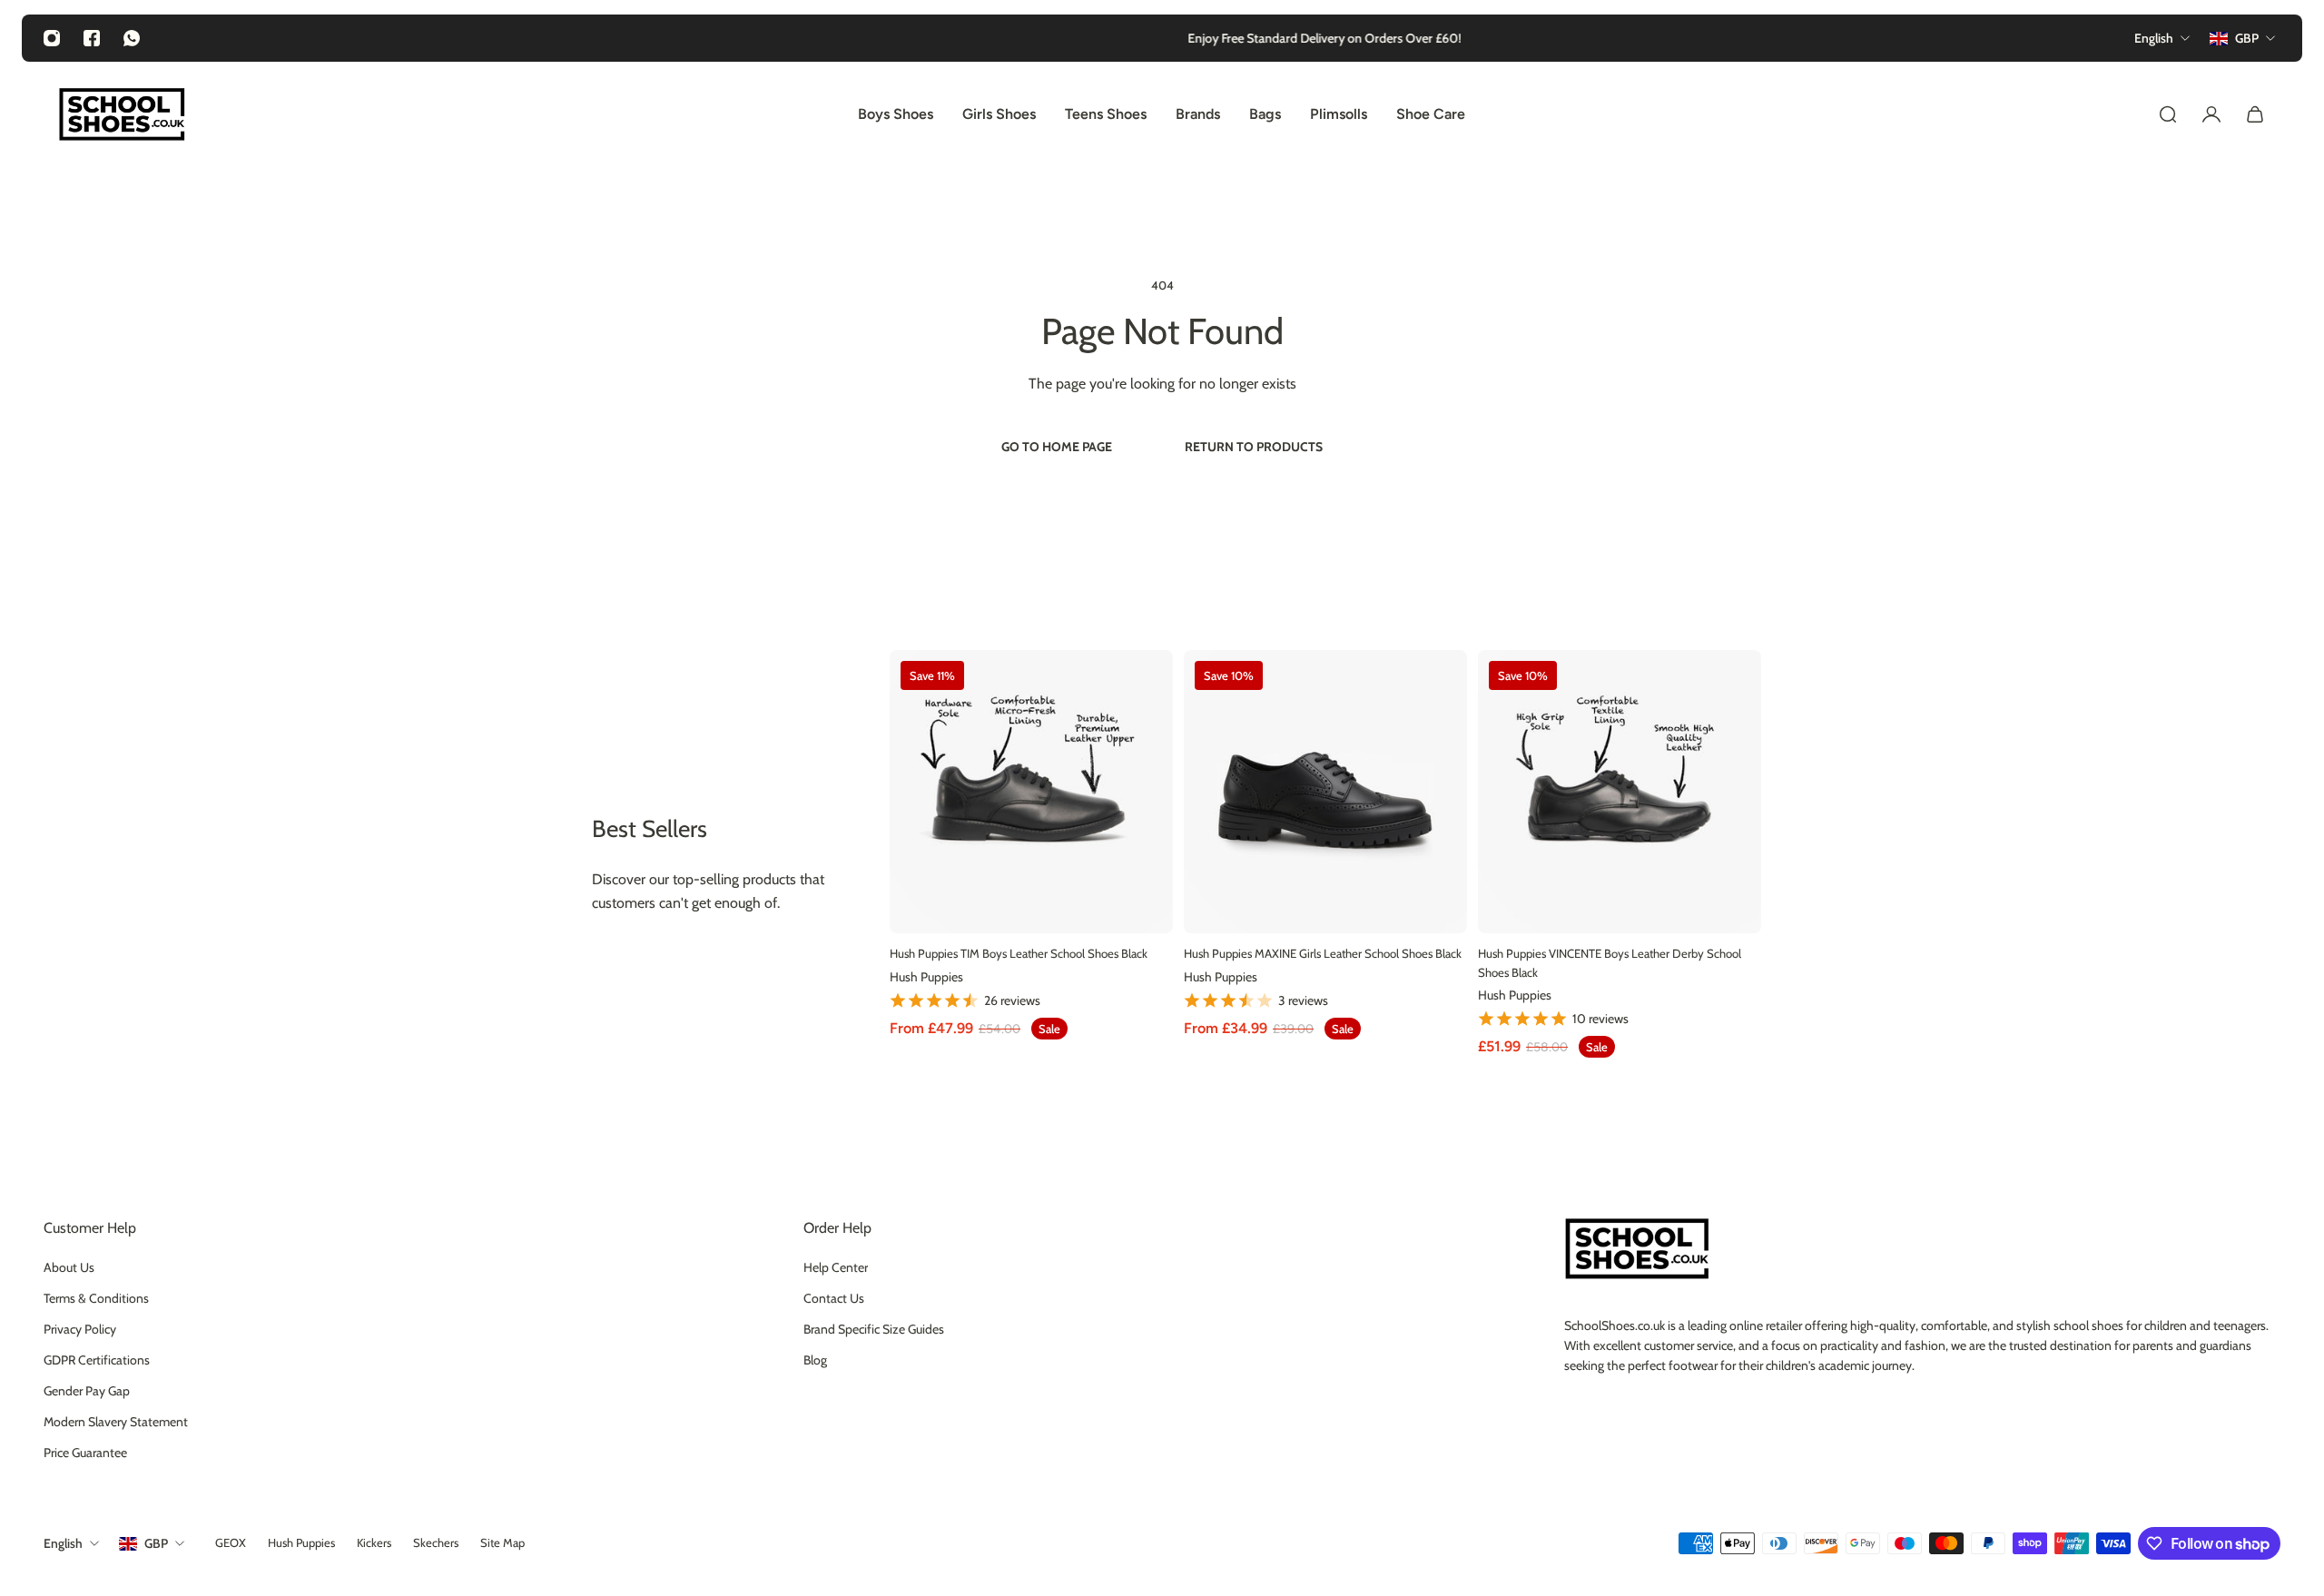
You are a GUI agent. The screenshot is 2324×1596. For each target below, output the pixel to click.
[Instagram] (52, 38)
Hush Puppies (926, 976)
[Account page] (2211, 114)
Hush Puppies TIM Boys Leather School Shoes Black (1019, 953)
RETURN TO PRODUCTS (1254, 447)
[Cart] (2255, 114)
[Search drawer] (2168, 114)
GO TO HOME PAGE (1057, 447)
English (63, 1543)
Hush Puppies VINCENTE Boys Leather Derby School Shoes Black (1610, 963)
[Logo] (122, 114)
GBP (156, 1543)
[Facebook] (92, 38)
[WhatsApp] (132, 38)
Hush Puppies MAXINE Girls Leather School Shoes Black (1323, 953)
